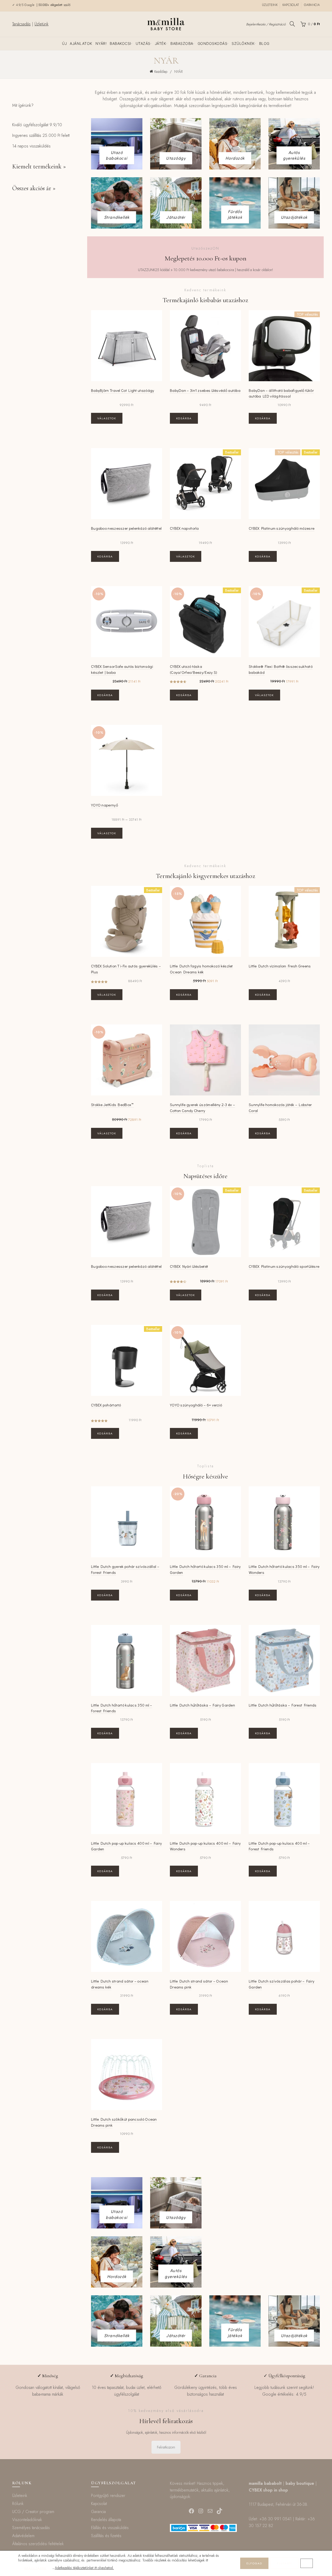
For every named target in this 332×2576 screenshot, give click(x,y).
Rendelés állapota (106, 2520)
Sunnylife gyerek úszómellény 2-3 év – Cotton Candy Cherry (202, 1107)
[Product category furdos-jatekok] (235, 214)
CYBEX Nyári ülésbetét (189, 1266)
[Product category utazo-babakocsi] (117, 155)
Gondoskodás (213, 43)
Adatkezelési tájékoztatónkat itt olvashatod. (84, 2568)
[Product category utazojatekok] (294, 217)
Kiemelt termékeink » (39, 167)
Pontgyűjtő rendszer (108, 2496)
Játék (161, 43)
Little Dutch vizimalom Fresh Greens (280, 966)
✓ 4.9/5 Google (24, 5)
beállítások (35, 2568)
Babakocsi (120, 43)
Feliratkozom (166, 2447)
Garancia (312, 5)
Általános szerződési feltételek (38, 2544)
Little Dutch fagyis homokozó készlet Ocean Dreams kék (201, 969)
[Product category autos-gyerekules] (294, 155)
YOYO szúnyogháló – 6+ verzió (196, 1405)
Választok (107, 418)
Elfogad (254, 2563)
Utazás (143, 43)
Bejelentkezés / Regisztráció (266, 24)
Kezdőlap (161, 72)
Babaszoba (182, 43)
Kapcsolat (291, 5)
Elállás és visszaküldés (110, 2528)
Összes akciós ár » (34, 188)
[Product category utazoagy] (176, 158)
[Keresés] (292, 24)
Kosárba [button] (184, 418)
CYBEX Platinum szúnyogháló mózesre (282, 528)
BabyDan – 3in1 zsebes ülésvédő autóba (205, 390)
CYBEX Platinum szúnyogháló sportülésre (284, 1266)
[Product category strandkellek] (117, 217)
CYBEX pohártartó (106, 1405)
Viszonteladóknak (27, 2520)
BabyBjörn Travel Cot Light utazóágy (123, 390)
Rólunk (18, 2504)
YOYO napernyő (105, 805)
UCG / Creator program (33, 2512)
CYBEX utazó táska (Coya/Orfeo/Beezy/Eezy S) (194, 669)
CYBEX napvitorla (184, 528)
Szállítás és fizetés (106, 2536)
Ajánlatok (81, 43)
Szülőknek (243, 43)
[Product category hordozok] (235, 158)
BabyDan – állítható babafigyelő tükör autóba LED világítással (281, 393)
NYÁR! (101, 43)
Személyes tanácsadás (31, 2528)
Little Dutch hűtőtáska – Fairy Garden (202, 1705)
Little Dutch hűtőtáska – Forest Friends (283, 1705)
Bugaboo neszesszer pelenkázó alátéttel (126, 528)
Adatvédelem (23, 2536)
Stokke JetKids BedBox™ (112, 1105)
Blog (264, 43)
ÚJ (64, 43)
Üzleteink (270, 5)
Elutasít (284, 2563)
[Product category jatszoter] (176, 217)
